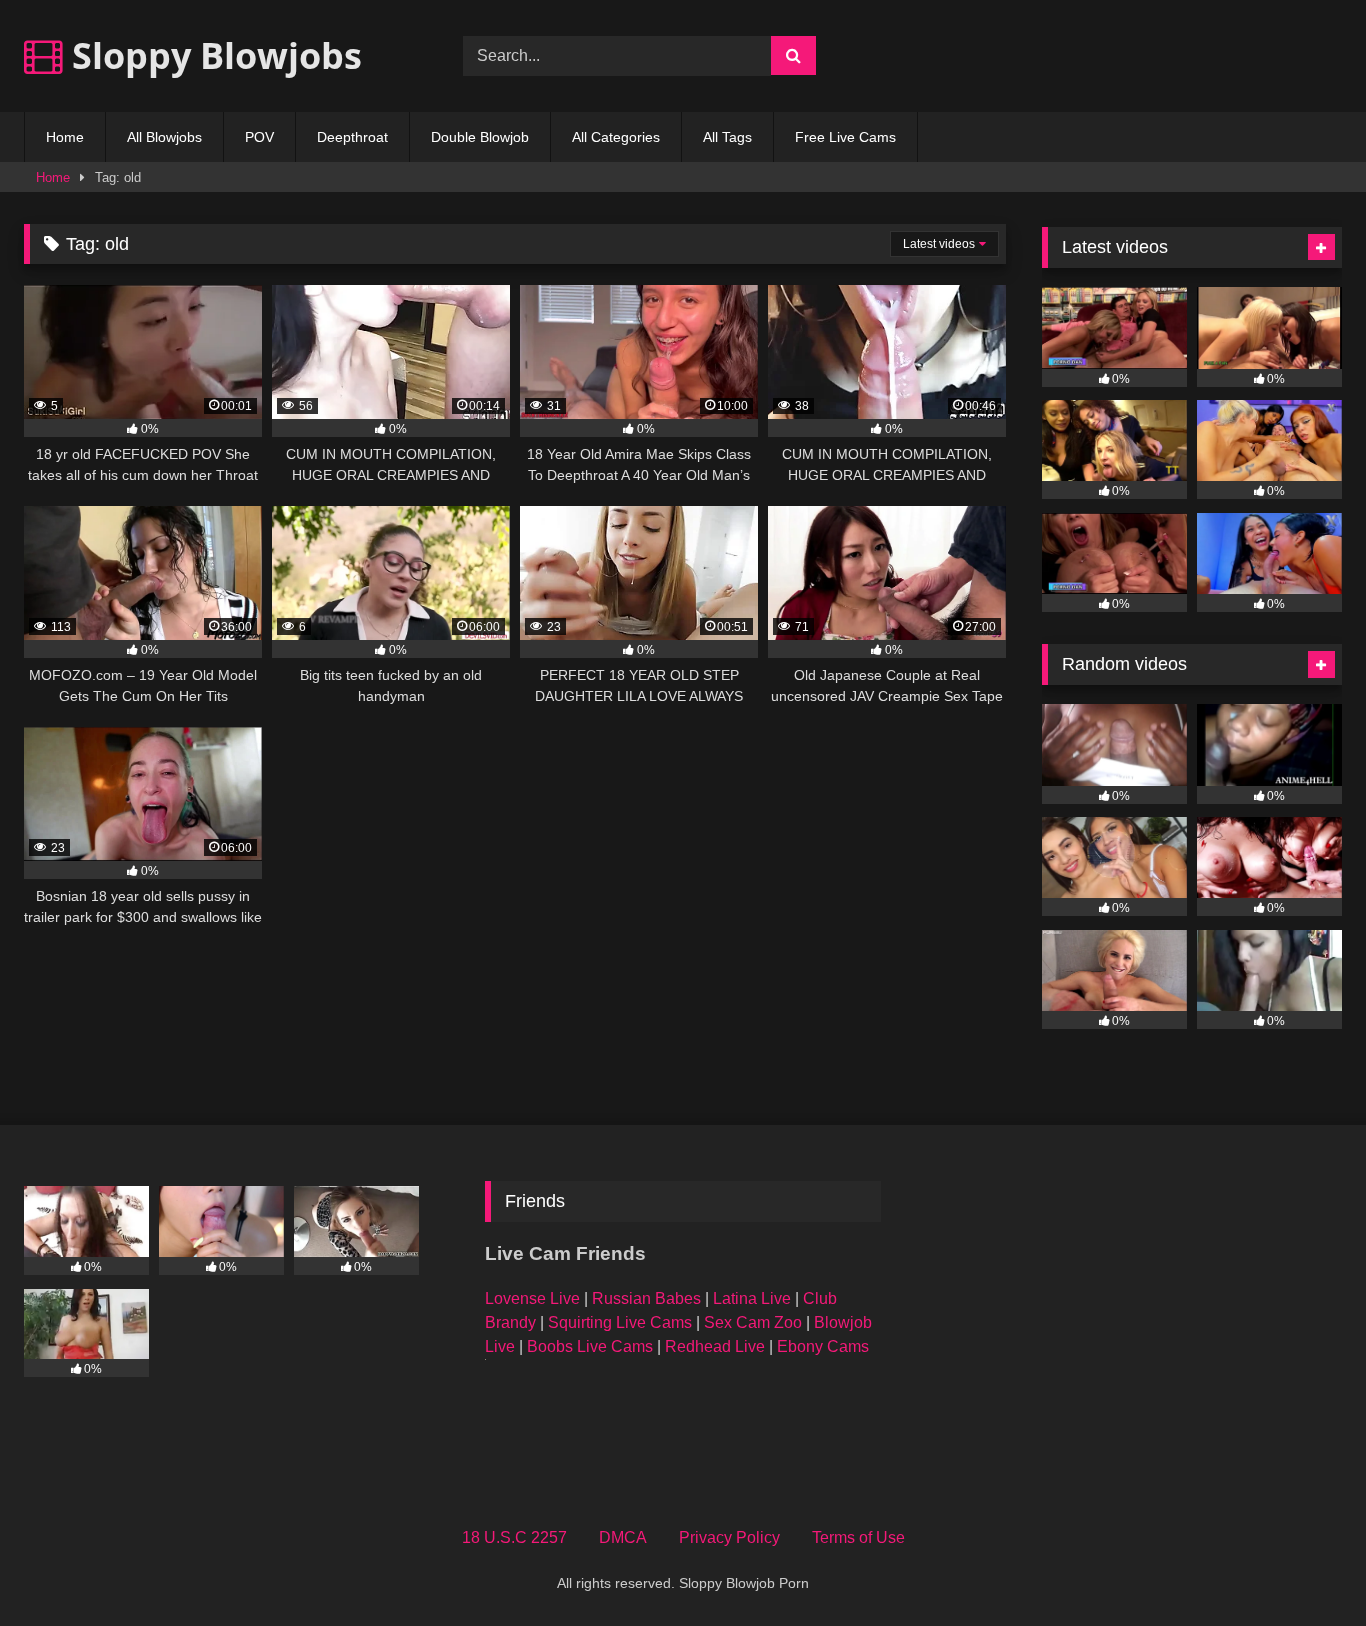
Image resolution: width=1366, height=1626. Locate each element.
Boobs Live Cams (590, 1346)
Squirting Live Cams (620, 1322)
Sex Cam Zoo (753, 1322)
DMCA (623, 1537)
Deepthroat (352, 137)
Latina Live (752, 1298)
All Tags (727, 137)
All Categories (616, 137)
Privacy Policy (729, 1537)
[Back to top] (1304, 1566)
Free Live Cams (845, 137)
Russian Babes (646, 1298)
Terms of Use (858, 1537)
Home (65, 137)
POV (259, 137)
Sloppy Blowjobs (212, 55)
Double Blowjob (480, 137)
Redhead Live (715, 1346)
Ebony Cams (823, 1346)
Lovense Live (532, 1298)
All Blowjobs (164, 137)
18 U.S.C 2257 (514, 1537)
